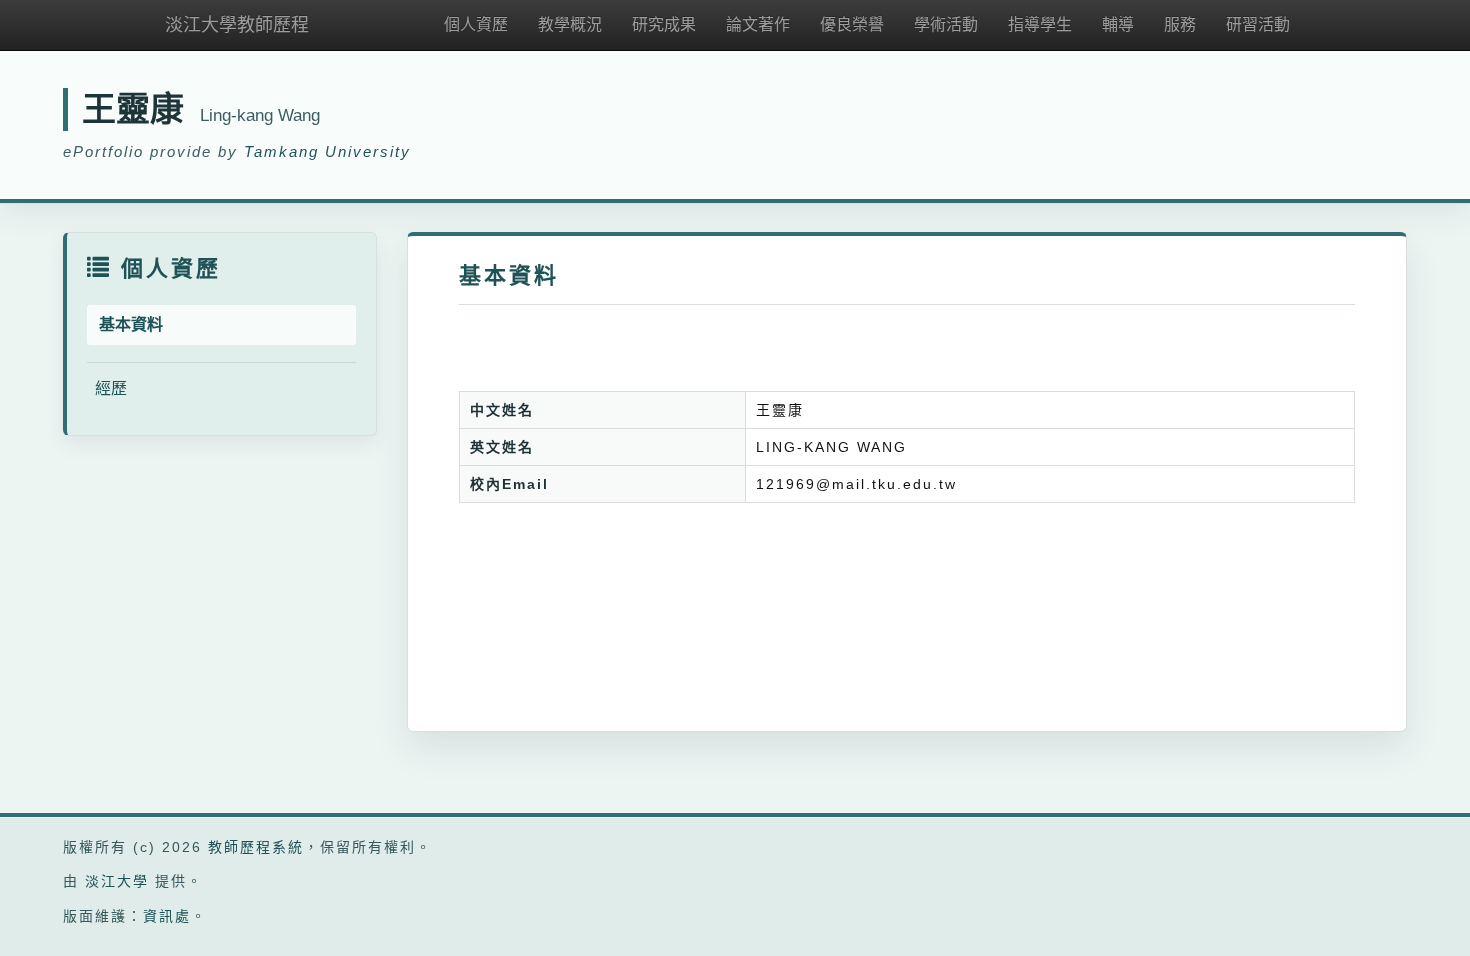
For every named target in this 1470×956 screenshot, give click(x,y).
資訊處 (167, 916)
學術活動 (946, 24)
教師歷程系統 (256, 847)
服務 (1180, 24)
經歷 (111, 388)
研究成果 (664, 24)
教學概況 (570, 24)
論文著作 (758, 24)
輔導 (1118, 24)
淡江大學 (117, 881)
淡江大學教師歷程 (237, 25)
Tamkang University (327, 151)
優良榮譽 (852, 24)
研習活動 (1258, 24)
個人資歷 (476, 24)
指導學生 (1040, 24)
